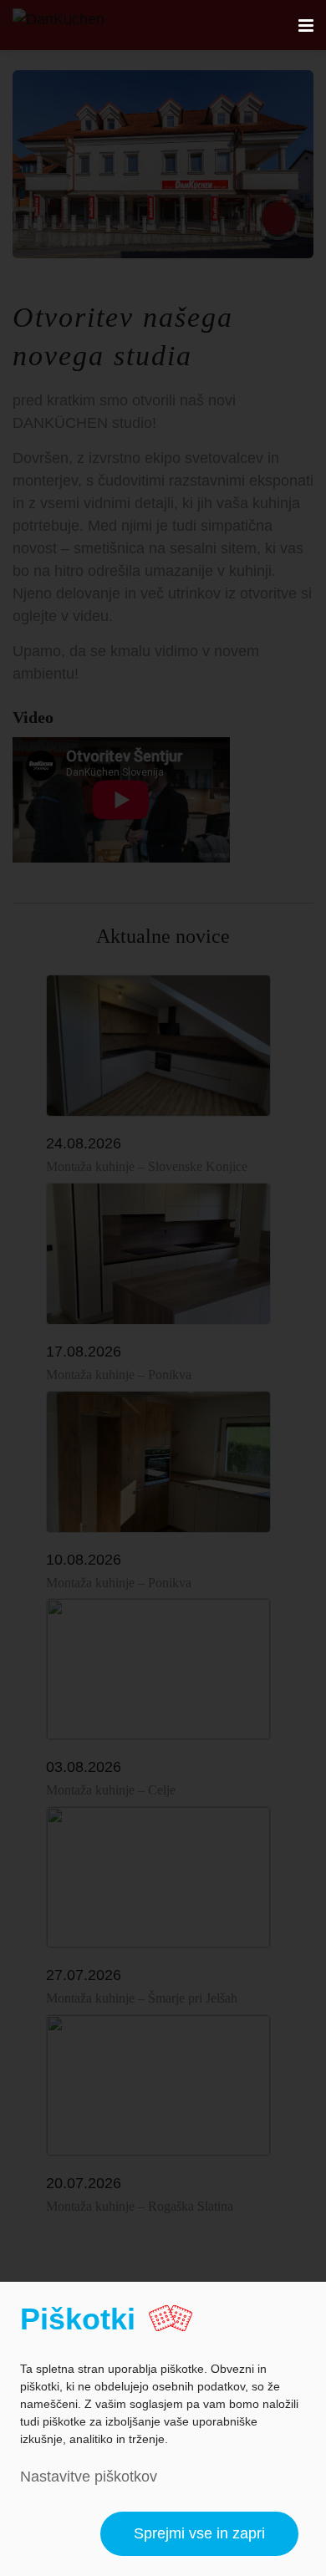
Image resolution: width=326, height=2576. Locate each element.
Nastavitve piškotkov (89, 2477)
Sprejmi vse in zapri (199, 2533)
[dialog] (163, 2429)
